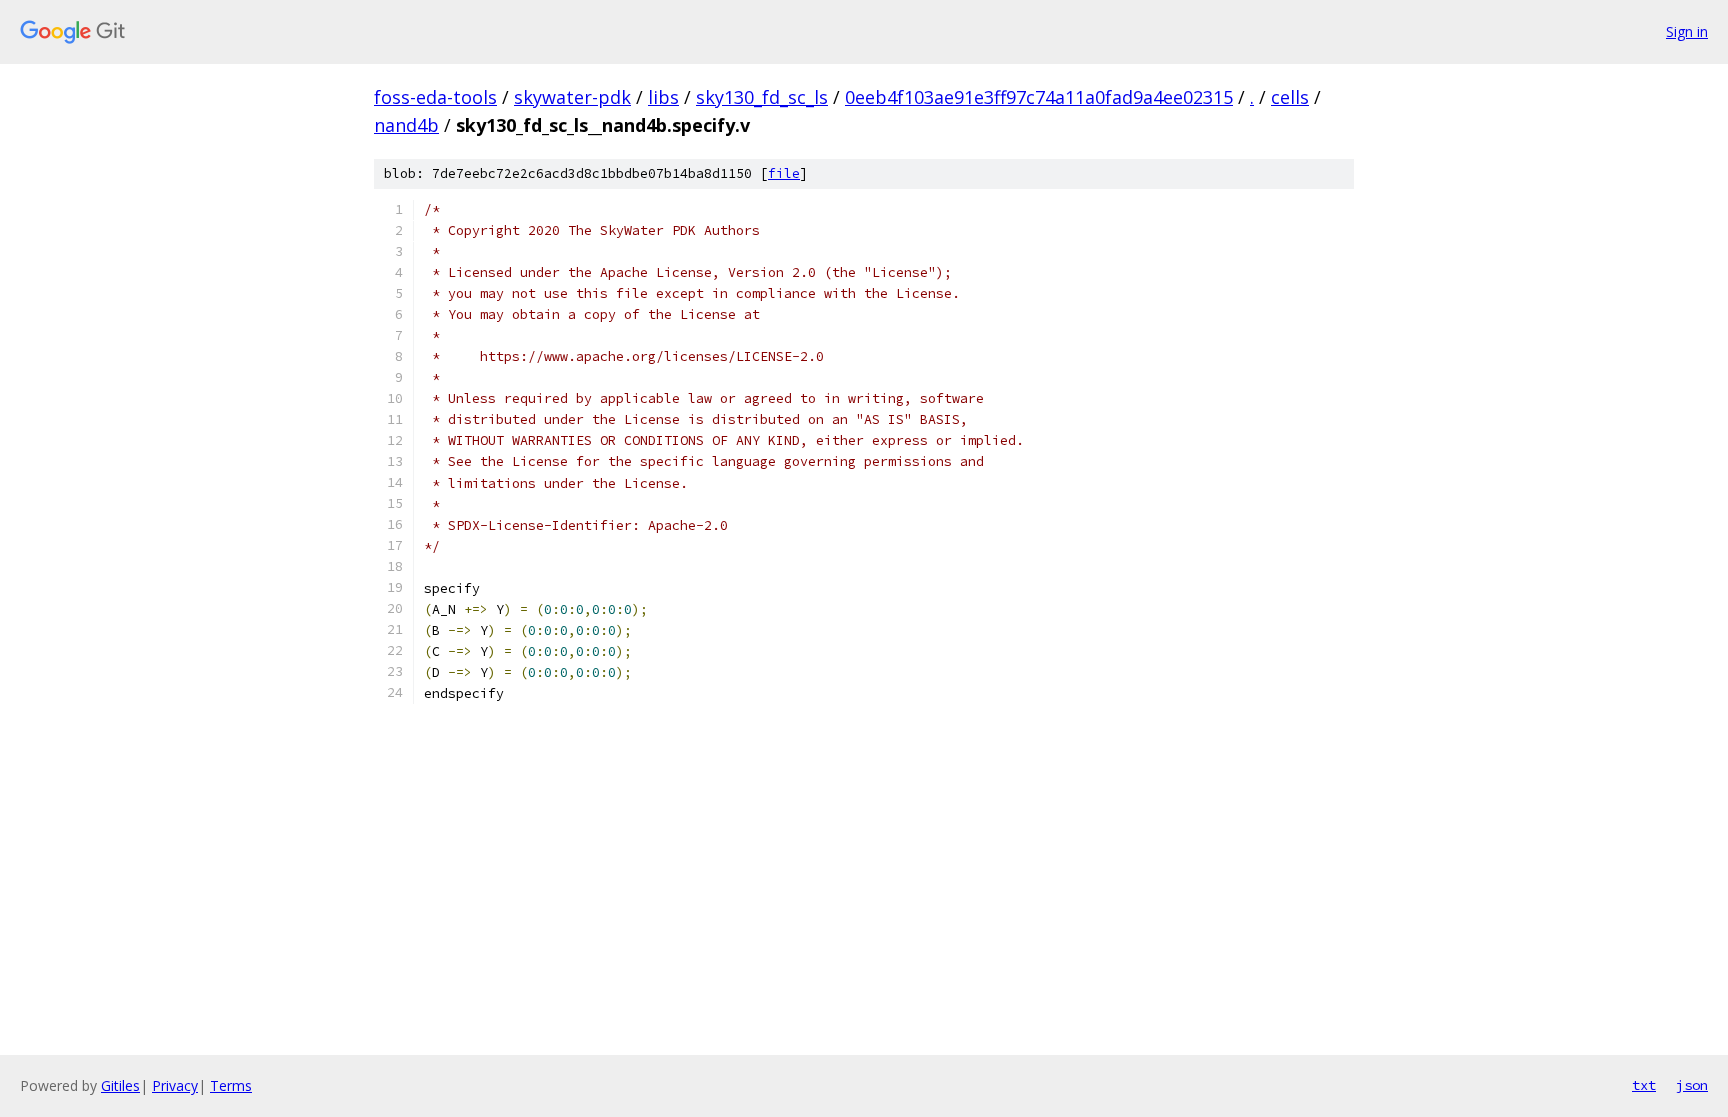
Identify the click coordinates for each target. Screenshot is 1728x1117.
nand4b (406, 125)
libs (663, 97)
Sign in (1687, 31)
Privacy (175, 1085)
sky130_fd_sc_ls (762, 97)
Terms (231, 1085)
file (784, 173)
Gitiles (120, 1085)
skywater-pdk (572, 97)
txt (1644, 1085)
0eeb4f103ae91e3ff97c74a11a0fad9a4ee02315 (1039, 97)
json (1692, 1085)
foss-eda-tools (435, 97)
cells (1290, 97)
